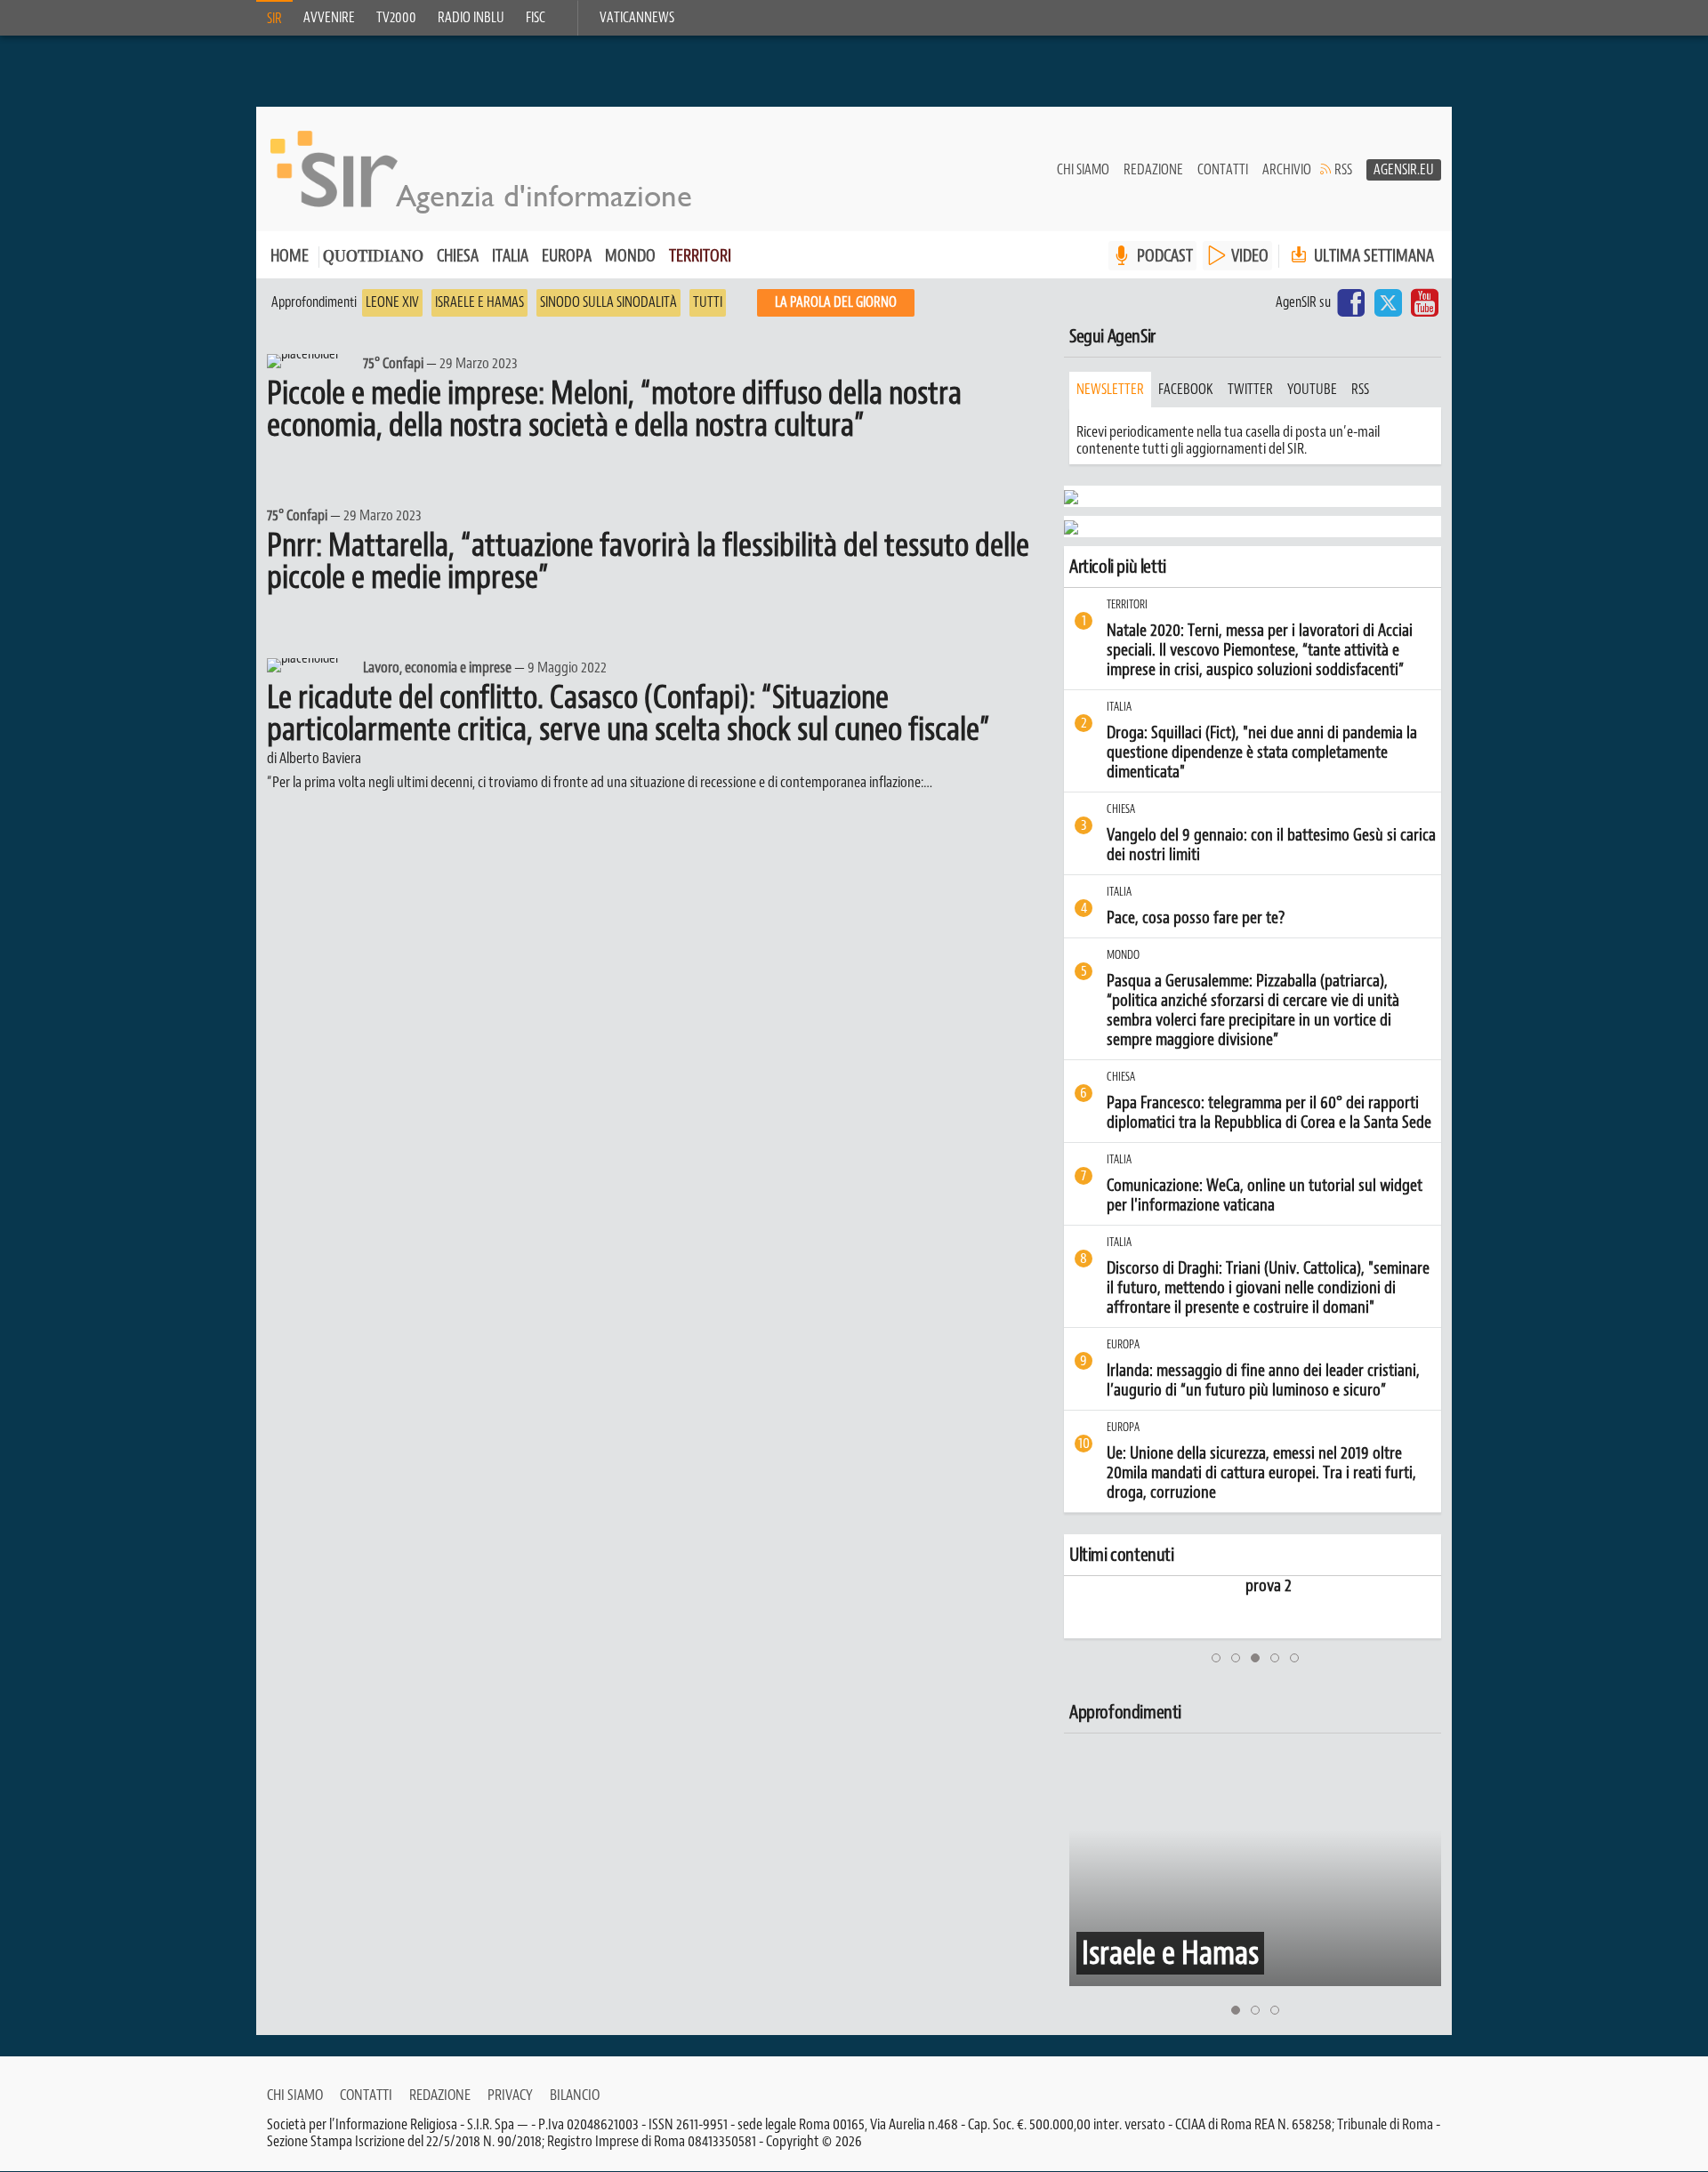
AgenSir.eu (1404, 170)
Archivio (1287, 170)
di (314, 758)
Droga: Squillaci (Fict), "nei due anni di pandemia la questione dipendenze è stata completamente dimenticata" (1262, 752)
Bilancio (575, 2095)
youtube (1312, 390)
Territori (700, 256)
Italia (510, 256)
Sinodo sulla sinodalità (608, 302)
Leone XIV (392, 302)
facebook (1186, 390)
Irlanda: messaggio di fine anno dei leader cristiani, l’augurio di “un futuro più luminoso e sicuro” (1263, 1380)
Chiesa (458, 256)
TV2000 (396, 18)
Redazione (1153, 170)
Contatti (1223, 170)
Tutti (708, 302)
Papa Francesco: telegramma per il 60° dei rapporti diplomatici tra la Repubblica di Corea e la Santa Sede (1269, 1113)
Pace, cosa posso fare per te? (1196, 918)
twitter (1250, 390)
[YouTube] (1425, 302)
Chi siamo (1083, 170)
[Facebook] (1351, 302)
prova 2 (1102, 1586)
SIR (274, 19)
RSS (1343, 170)
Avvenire (329, 18)
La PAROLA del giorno (836, 302)
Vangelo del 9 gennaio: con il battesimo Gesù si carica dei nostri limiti (1271, 845)
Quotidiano (373, 257)
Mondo (630, 256)
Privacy (510, 2095)
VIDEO (1250, 256)
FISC (536, 18)
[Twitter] (1388, 302)
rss (1360, 390)
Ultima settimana (1372, 256)
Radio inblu (471, 18)
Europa (567, 256)
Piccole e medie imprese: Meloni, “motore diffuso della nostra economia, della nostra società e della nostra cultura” (614, 409)
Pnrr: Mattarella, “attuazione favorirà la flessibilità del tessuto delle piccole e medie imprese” (648, 561)
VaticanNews (637, 18)
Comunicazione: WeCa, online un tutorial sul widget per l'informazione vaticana (1265, 1195)
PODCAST (1165, 256)
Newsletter (1110, 390)
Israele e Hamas (479, 302)
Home (290, 256)
